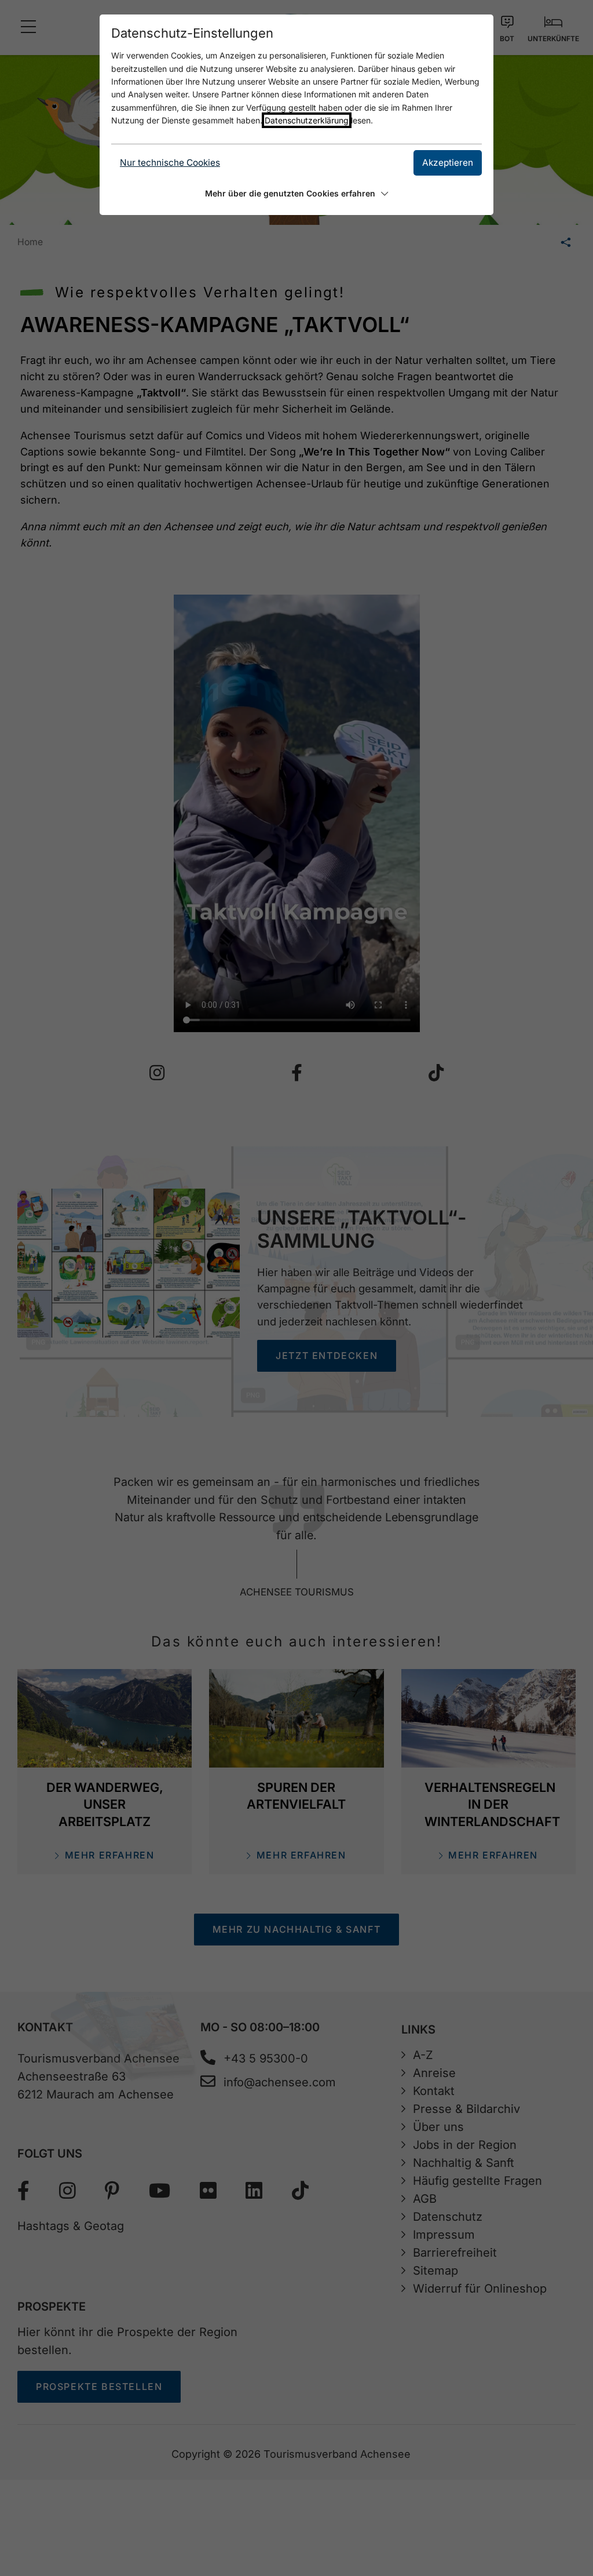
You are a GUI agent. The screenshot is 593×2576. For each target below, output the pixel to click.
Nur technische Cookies (170, 163)
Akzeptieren (448, 163)
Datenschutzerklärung (307, 120)
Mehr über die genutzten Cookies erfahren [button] (290, 193)
